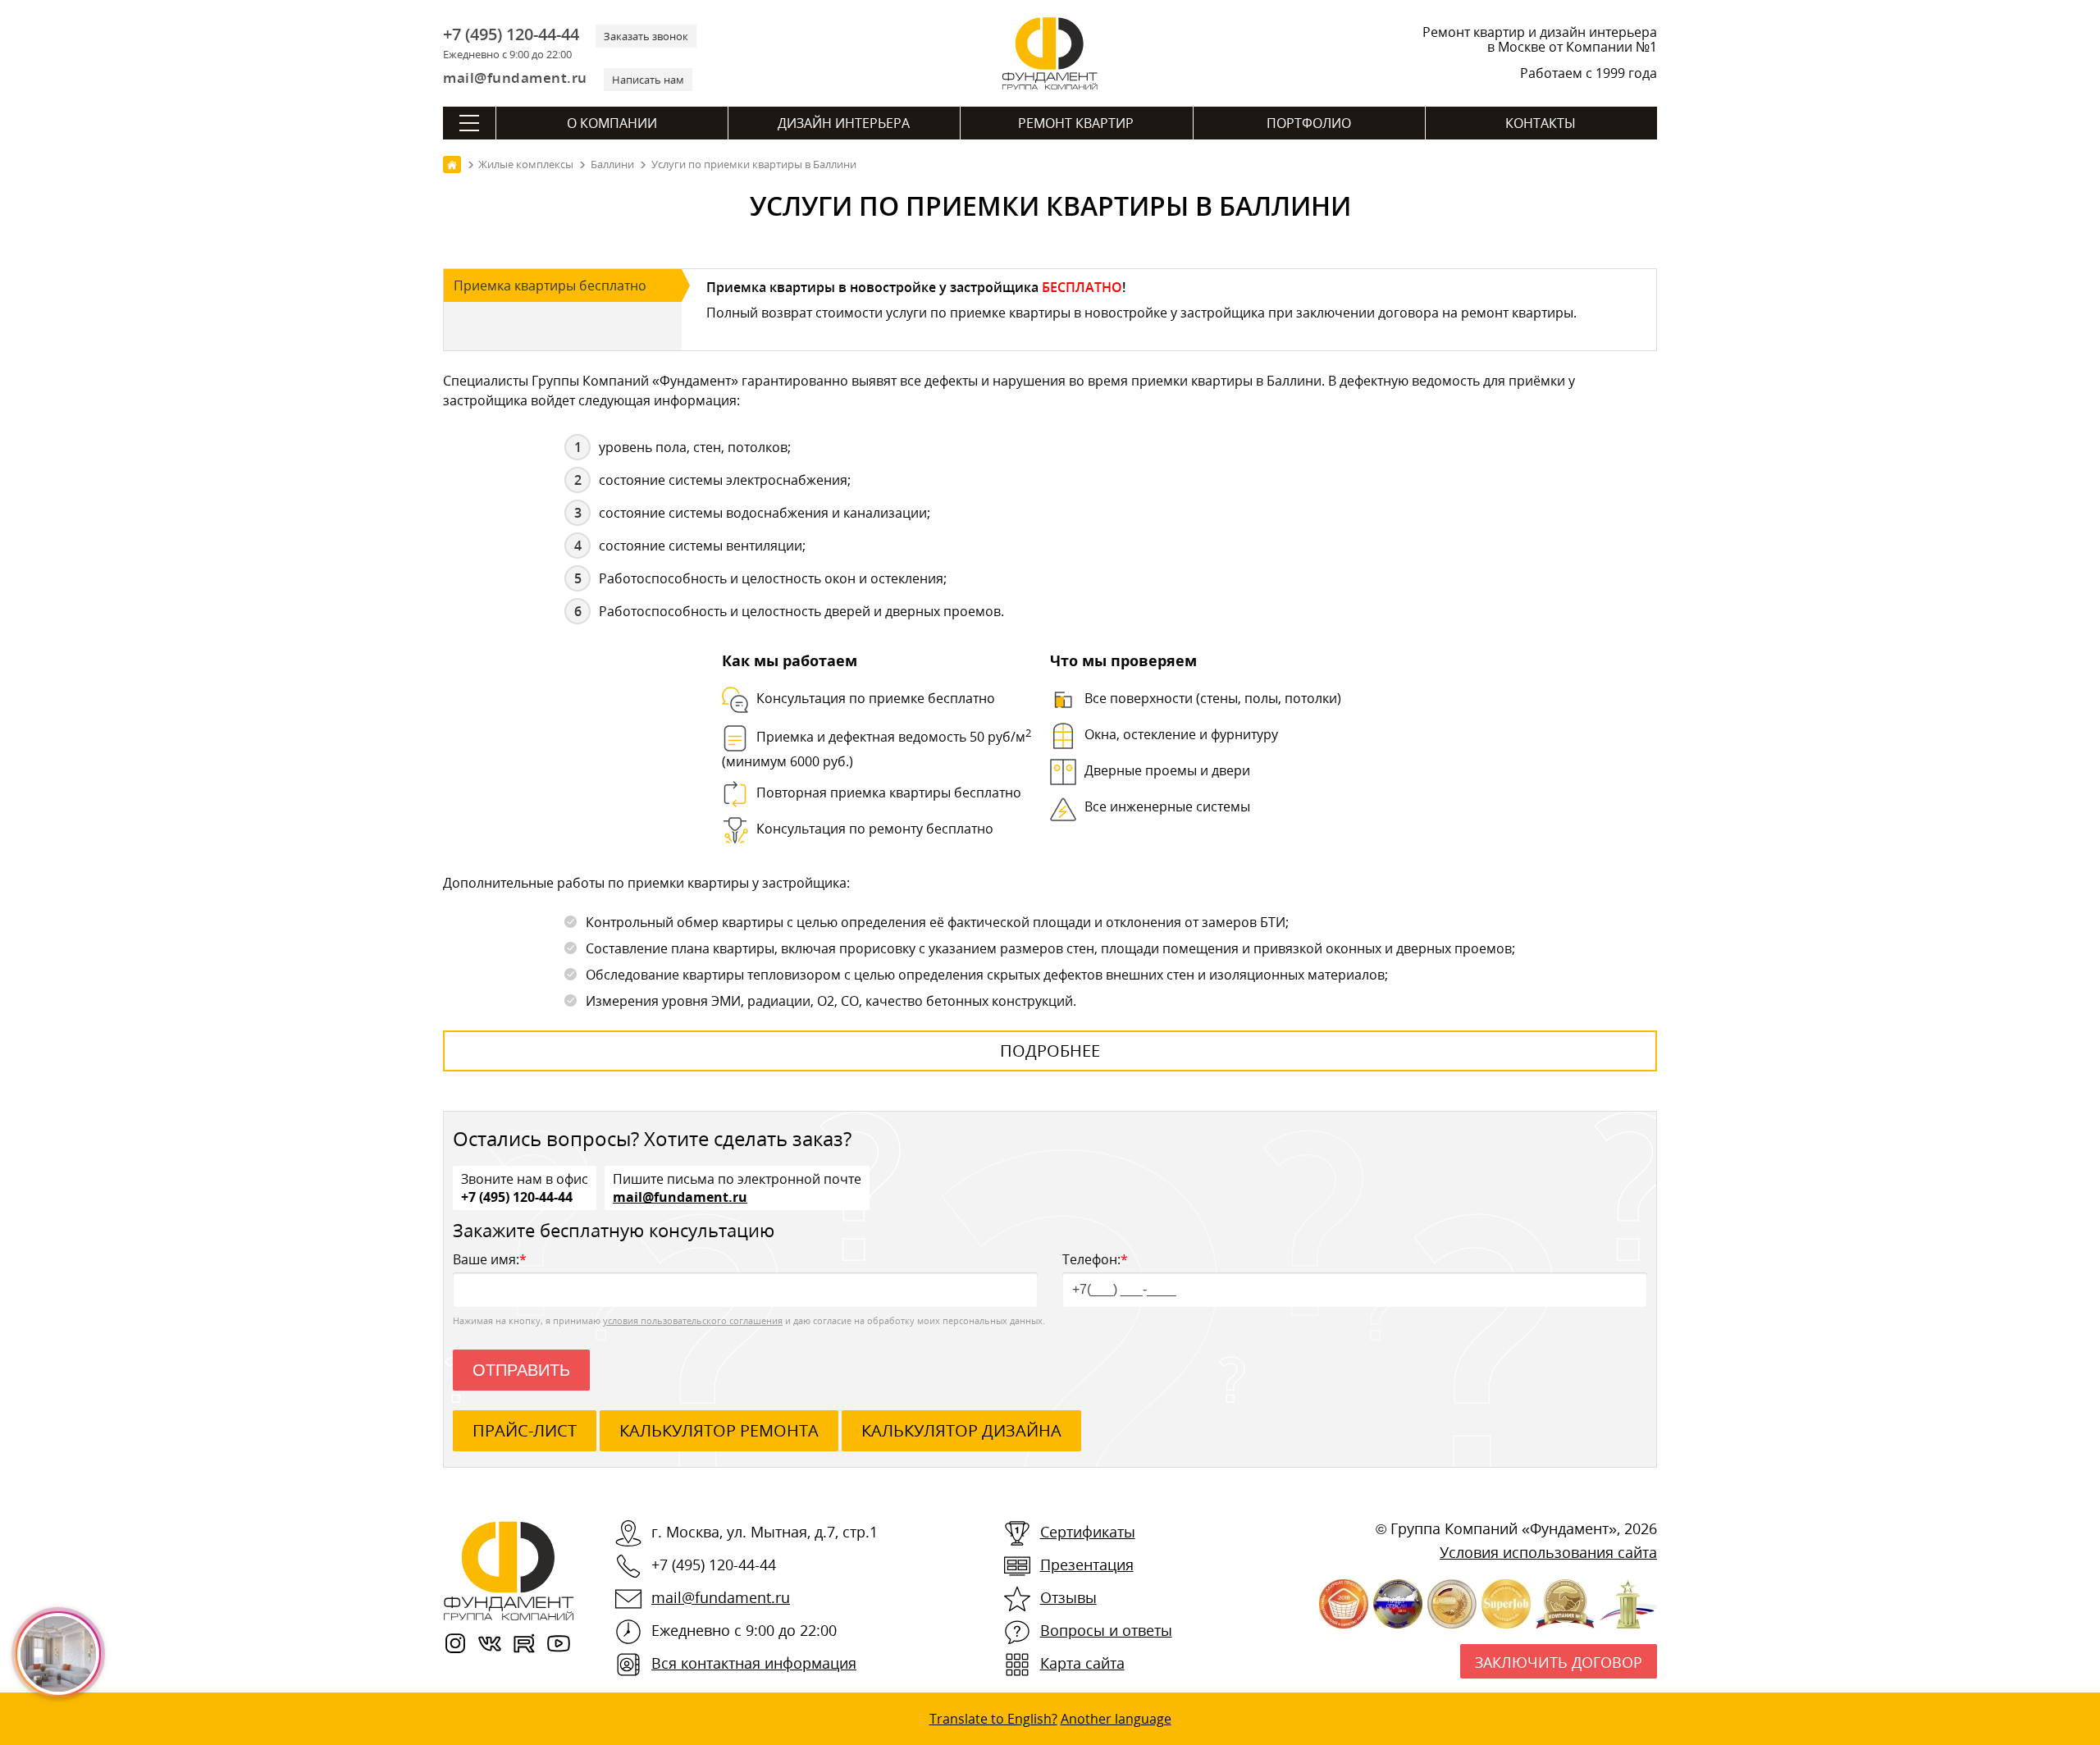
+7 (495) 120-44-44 (511, 34)
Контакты (1541, 123)
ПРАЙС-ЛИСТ (525, 1430)
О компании (612, 123)
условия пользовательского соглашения (693, 1320)
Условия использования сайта (1548, 1552)
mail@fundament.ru (515, 78)
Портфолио (1309, 123)
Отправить (521, 1370)
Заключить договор (1559, 1662)
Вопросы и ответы (1106, 1630)
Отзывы (1068, 1597)
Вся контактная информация (754, 1663)
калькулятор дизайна (961, 1430)
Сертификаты (1088, 1532)
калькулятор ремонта (719, 1430)
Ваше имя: (490, 1259)
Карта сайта (1082, 1663)
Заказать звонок (646, 36)
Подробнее (1050, 1051)
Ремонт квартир (1076, 123)
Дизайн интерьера (844, 123)
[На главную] (452, 164)
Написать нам (648, 80)
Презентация (1087, 1565)
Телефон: (1095, 1259)
